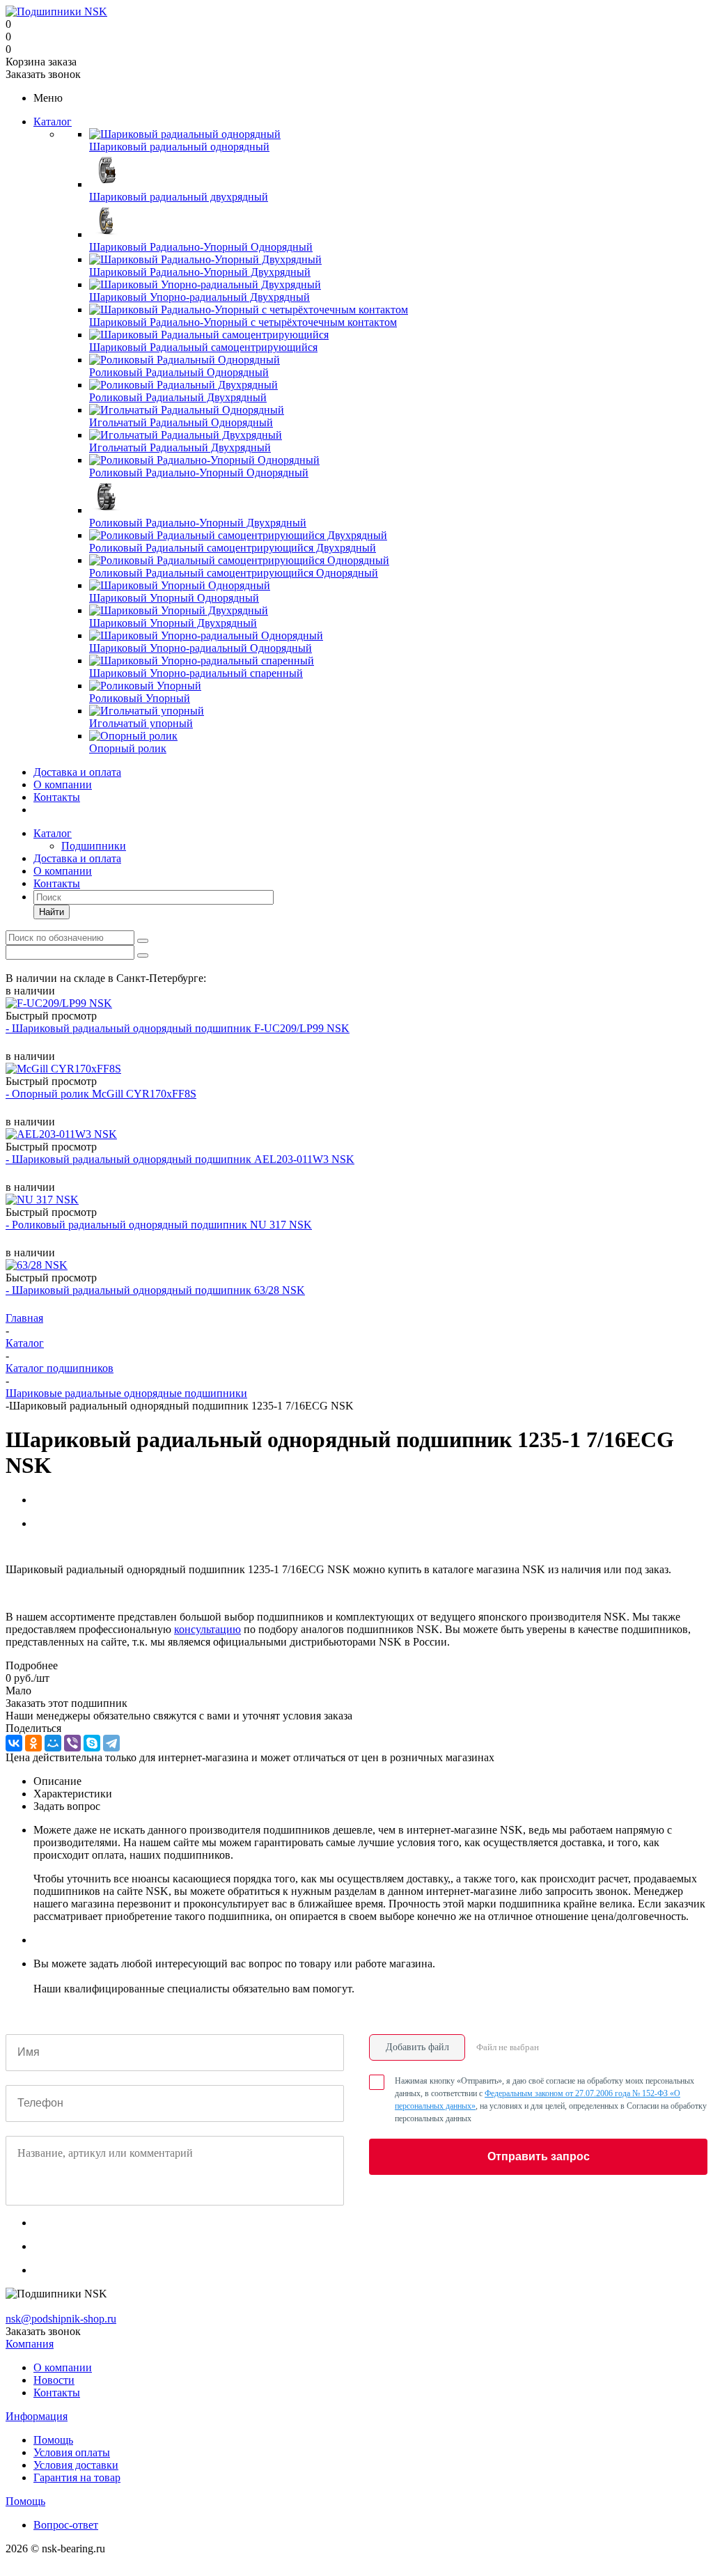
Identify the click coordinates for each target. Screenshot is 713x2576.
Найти (52, 912)
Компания (30, 2344)
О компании (63, 784)
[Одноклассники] (33, 1743)
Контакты (57, 797)
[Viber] (72, 1743)
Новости (54, 2380)
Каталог (53, 122)
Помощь (53, 2440)
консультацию (207, 1629)
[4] (52, 1547)
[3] (39, 1547)
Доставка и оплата (77, 772)
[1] (12, 1547)
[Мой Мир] (53, 1743)
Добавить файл (417, 2047)
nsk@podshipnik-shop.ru (61, 2319)
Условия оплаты (72, 2452)
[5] (65, 1547)
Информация (37, 2416)
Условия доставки (76, 2465)
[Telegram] (111, 1743)
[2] (25, 1547)
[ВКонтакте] (14, 1743)
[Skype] (92, 1743)
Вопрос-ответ (66, 2525)
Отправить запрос (539, 2156)
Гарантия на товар (77, 2477)
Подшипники (94, 846)
